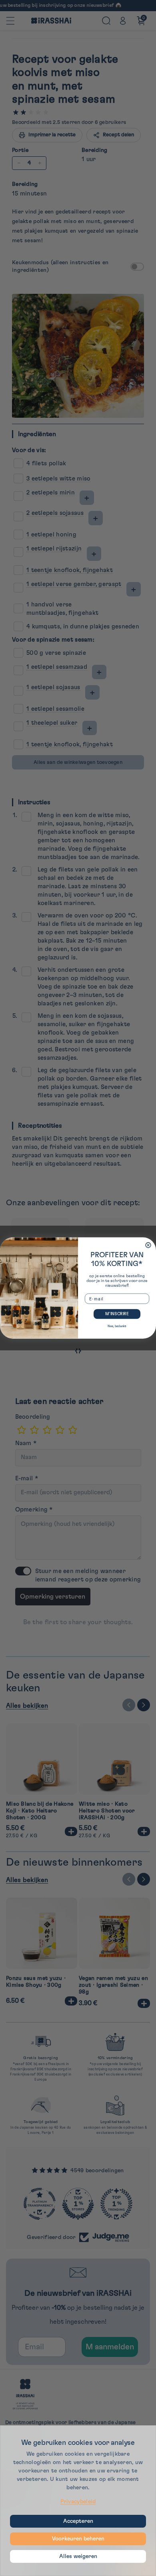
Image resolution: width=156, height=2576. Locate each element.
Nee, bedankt (117, 1326)
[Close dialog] (148, 1245)
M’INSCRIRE (117, 1314)
